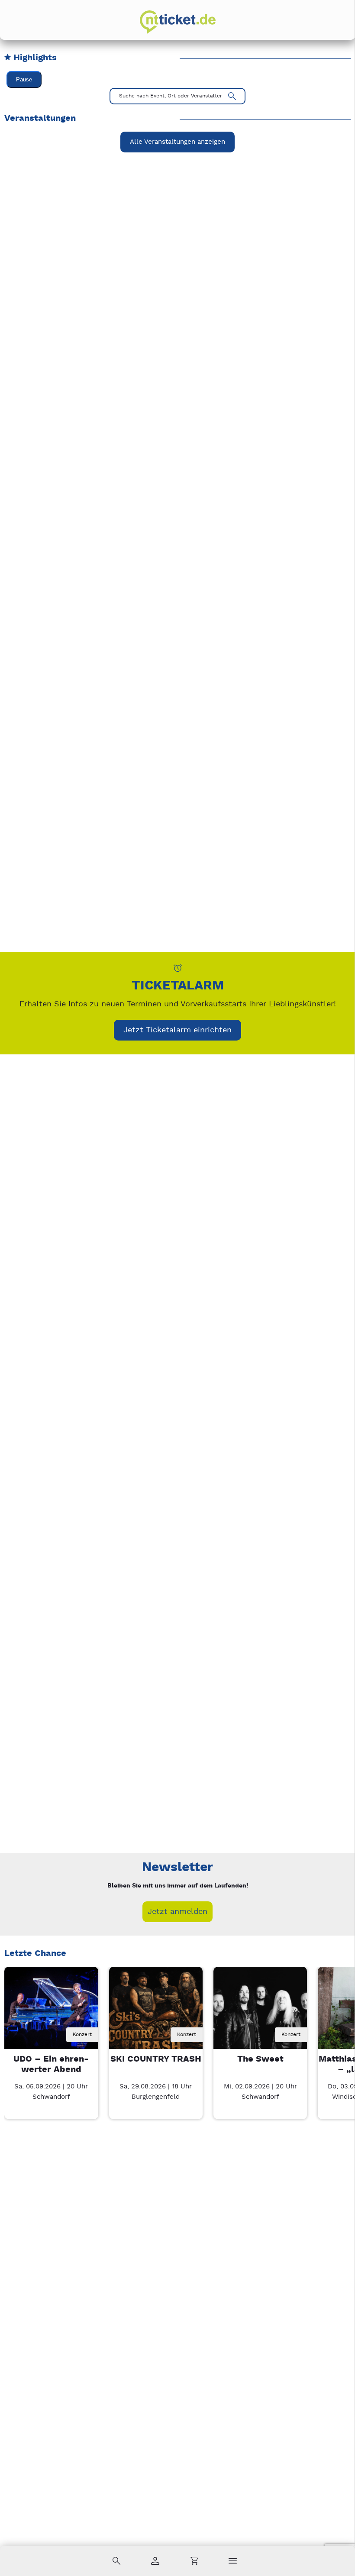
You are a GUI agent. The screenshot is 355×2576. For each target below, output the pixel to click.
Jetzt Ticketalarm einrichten (177, 1030)
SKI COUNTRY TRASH (156, 2059)
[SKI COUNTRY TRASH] (156, 2014)
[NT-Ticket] (178, 22)
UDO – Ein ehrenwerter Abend (51, 2064)
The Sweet (260, 2059)
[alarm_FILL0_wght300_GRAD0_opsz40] (178, 968)
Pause (24, 79)
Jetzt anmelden (177, 1912)
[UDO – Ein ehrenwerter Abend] (51, 2014)
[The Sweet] (260, 2014)
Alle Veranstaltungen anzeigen (177, 142)
